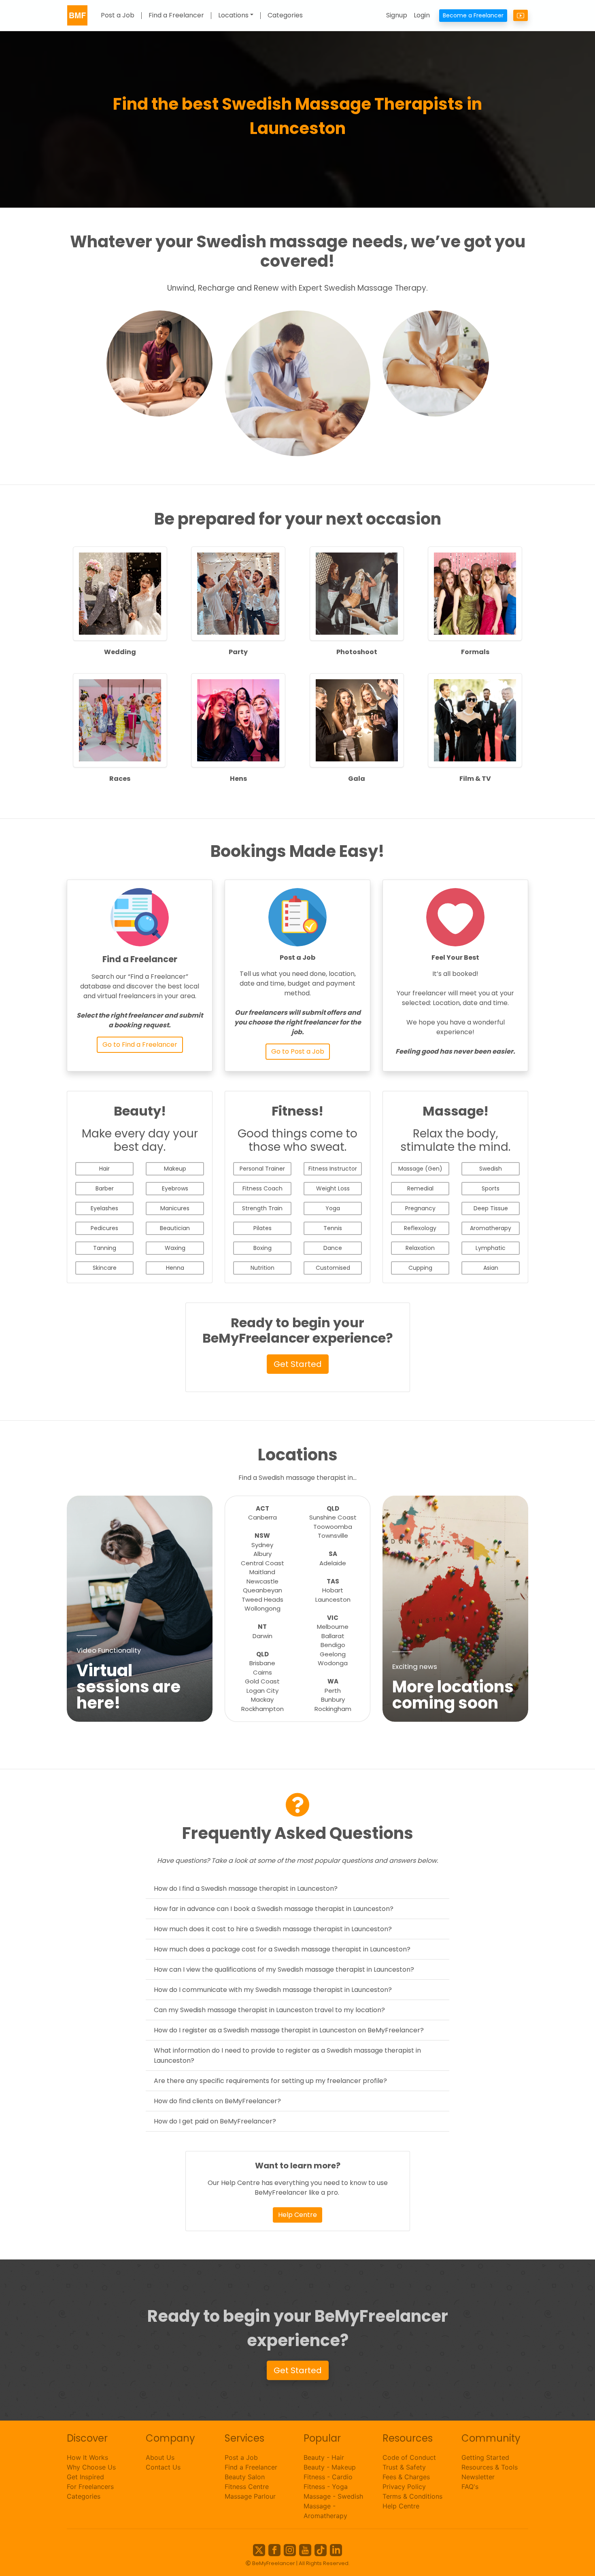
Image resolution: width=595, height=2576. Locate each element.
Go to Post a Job (298, 1051)
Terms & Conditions (412, 2496)
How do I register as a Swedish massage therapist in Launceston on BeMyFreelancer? (289, 2030)
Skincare (105, 1268)
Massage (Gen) (420, 1169)
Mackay (262, 1699)
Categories (285, 16)
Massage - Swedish (333, 2496)
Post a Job (118, 16)
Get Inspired (85, 2477)
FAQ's (470, 2487)
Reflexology (420, 1228)
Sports (491, 1188)
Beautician (175, 1228)
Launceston (333, 1599)
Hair (104, 1169)
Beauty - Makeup (330, 2467)
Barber (105, 1188)
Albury (262, 1554)
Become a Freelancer (473, 15)
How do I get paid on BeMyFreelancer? (215, 2121)
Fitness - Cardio (328, 2477)
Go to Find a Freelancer (140, 1045)
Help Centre (297, 2215)
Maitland (262, 1572)
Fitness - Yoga (326, 2487)
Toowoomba (333, 1527)
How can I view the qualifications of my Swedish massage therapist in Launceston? (284, 1969)
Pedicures (104, 1228)
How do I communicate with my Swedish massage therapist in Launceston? (273, 1990)
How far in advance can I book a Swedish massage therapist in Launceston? (274, 1909)
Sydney (262, 1545)
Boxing (262, 1248)
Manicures (175, 1208)
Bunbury (333, 1699)
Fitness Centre (247, 2487)
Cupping (420, 1268)
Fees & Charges (406, 2477)
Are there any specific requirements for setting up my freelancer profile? (270, 2081)
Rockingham (333, 1709)
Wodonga (333, 1663)
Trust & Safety (404, 2467)
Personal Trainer (262, 1169)
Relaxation (420, 1248)
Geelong (333, 1654)
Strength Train (262, 1208)
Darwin (262, 1636)
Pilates (262, 1228)
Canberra (262, 1517)
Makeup (175, 1169)
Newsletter (478, 2477)
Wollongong (262, 1608)
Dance (333, 1248)
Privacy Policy (404, 2487)
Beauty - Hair (324, 2457)
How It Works (87, 2457)
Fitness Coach (262, 1188)
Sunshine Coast (333, 1517)
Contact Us (163, 2467)
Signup (397, 15)
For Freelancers (90, 2487)
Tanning (105, 1248)
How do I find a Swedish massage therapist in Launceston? (246, 1888)
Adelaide (333, 1563)
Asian (491, 1268)
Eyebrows (175, 1188)
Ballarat (333, 1636)
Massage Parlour (250, 2496)
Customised (333, 1268)
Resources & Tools (490, 2467)
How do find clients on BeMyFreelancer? (217, 2101)
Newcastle (262, 1581)
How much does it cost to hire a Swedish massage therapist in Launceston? (273, 1929)
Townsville (333, 1536)
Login (422, 15)
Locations (233, 16)
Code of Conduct (409, 2457)
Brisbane (262, 1663)
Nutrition (262, 1268)
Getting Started (485, 2457)
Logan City (262, 1691)
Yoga (333, 1208)
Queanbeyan (262, 1590)
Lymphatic (491, 1248)
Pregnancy (420, 1208)
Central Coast (262, 1563)
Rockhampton (262, 1709)
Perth (333, 1691)
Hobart (333, 1590)
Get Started (298, 1364)
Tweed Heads (262, 1599)
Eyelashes (104, 1208)
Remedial (420, 1188)
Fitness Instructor (333, 1169)
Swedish (491, 1169)
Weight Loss (333, 1188)
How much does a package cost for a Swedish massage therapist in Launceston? (282, 1949)
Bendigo (333, 1645)
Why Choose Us (91, 2467)
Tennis (333, 1228)
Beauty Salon (245, 2477)
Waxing (175, 1248)
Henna (175, 1268)
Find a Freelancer (176, 16)
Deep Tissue (491, 1208)
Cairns (262, 1672)
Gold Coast (262, 1681)
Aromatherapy (491, 1228)
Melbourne (333, 1627)
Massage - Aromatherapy (325, 2511)
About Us (160, 2457)
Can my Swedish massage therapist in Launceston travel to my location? (269, 2010)
